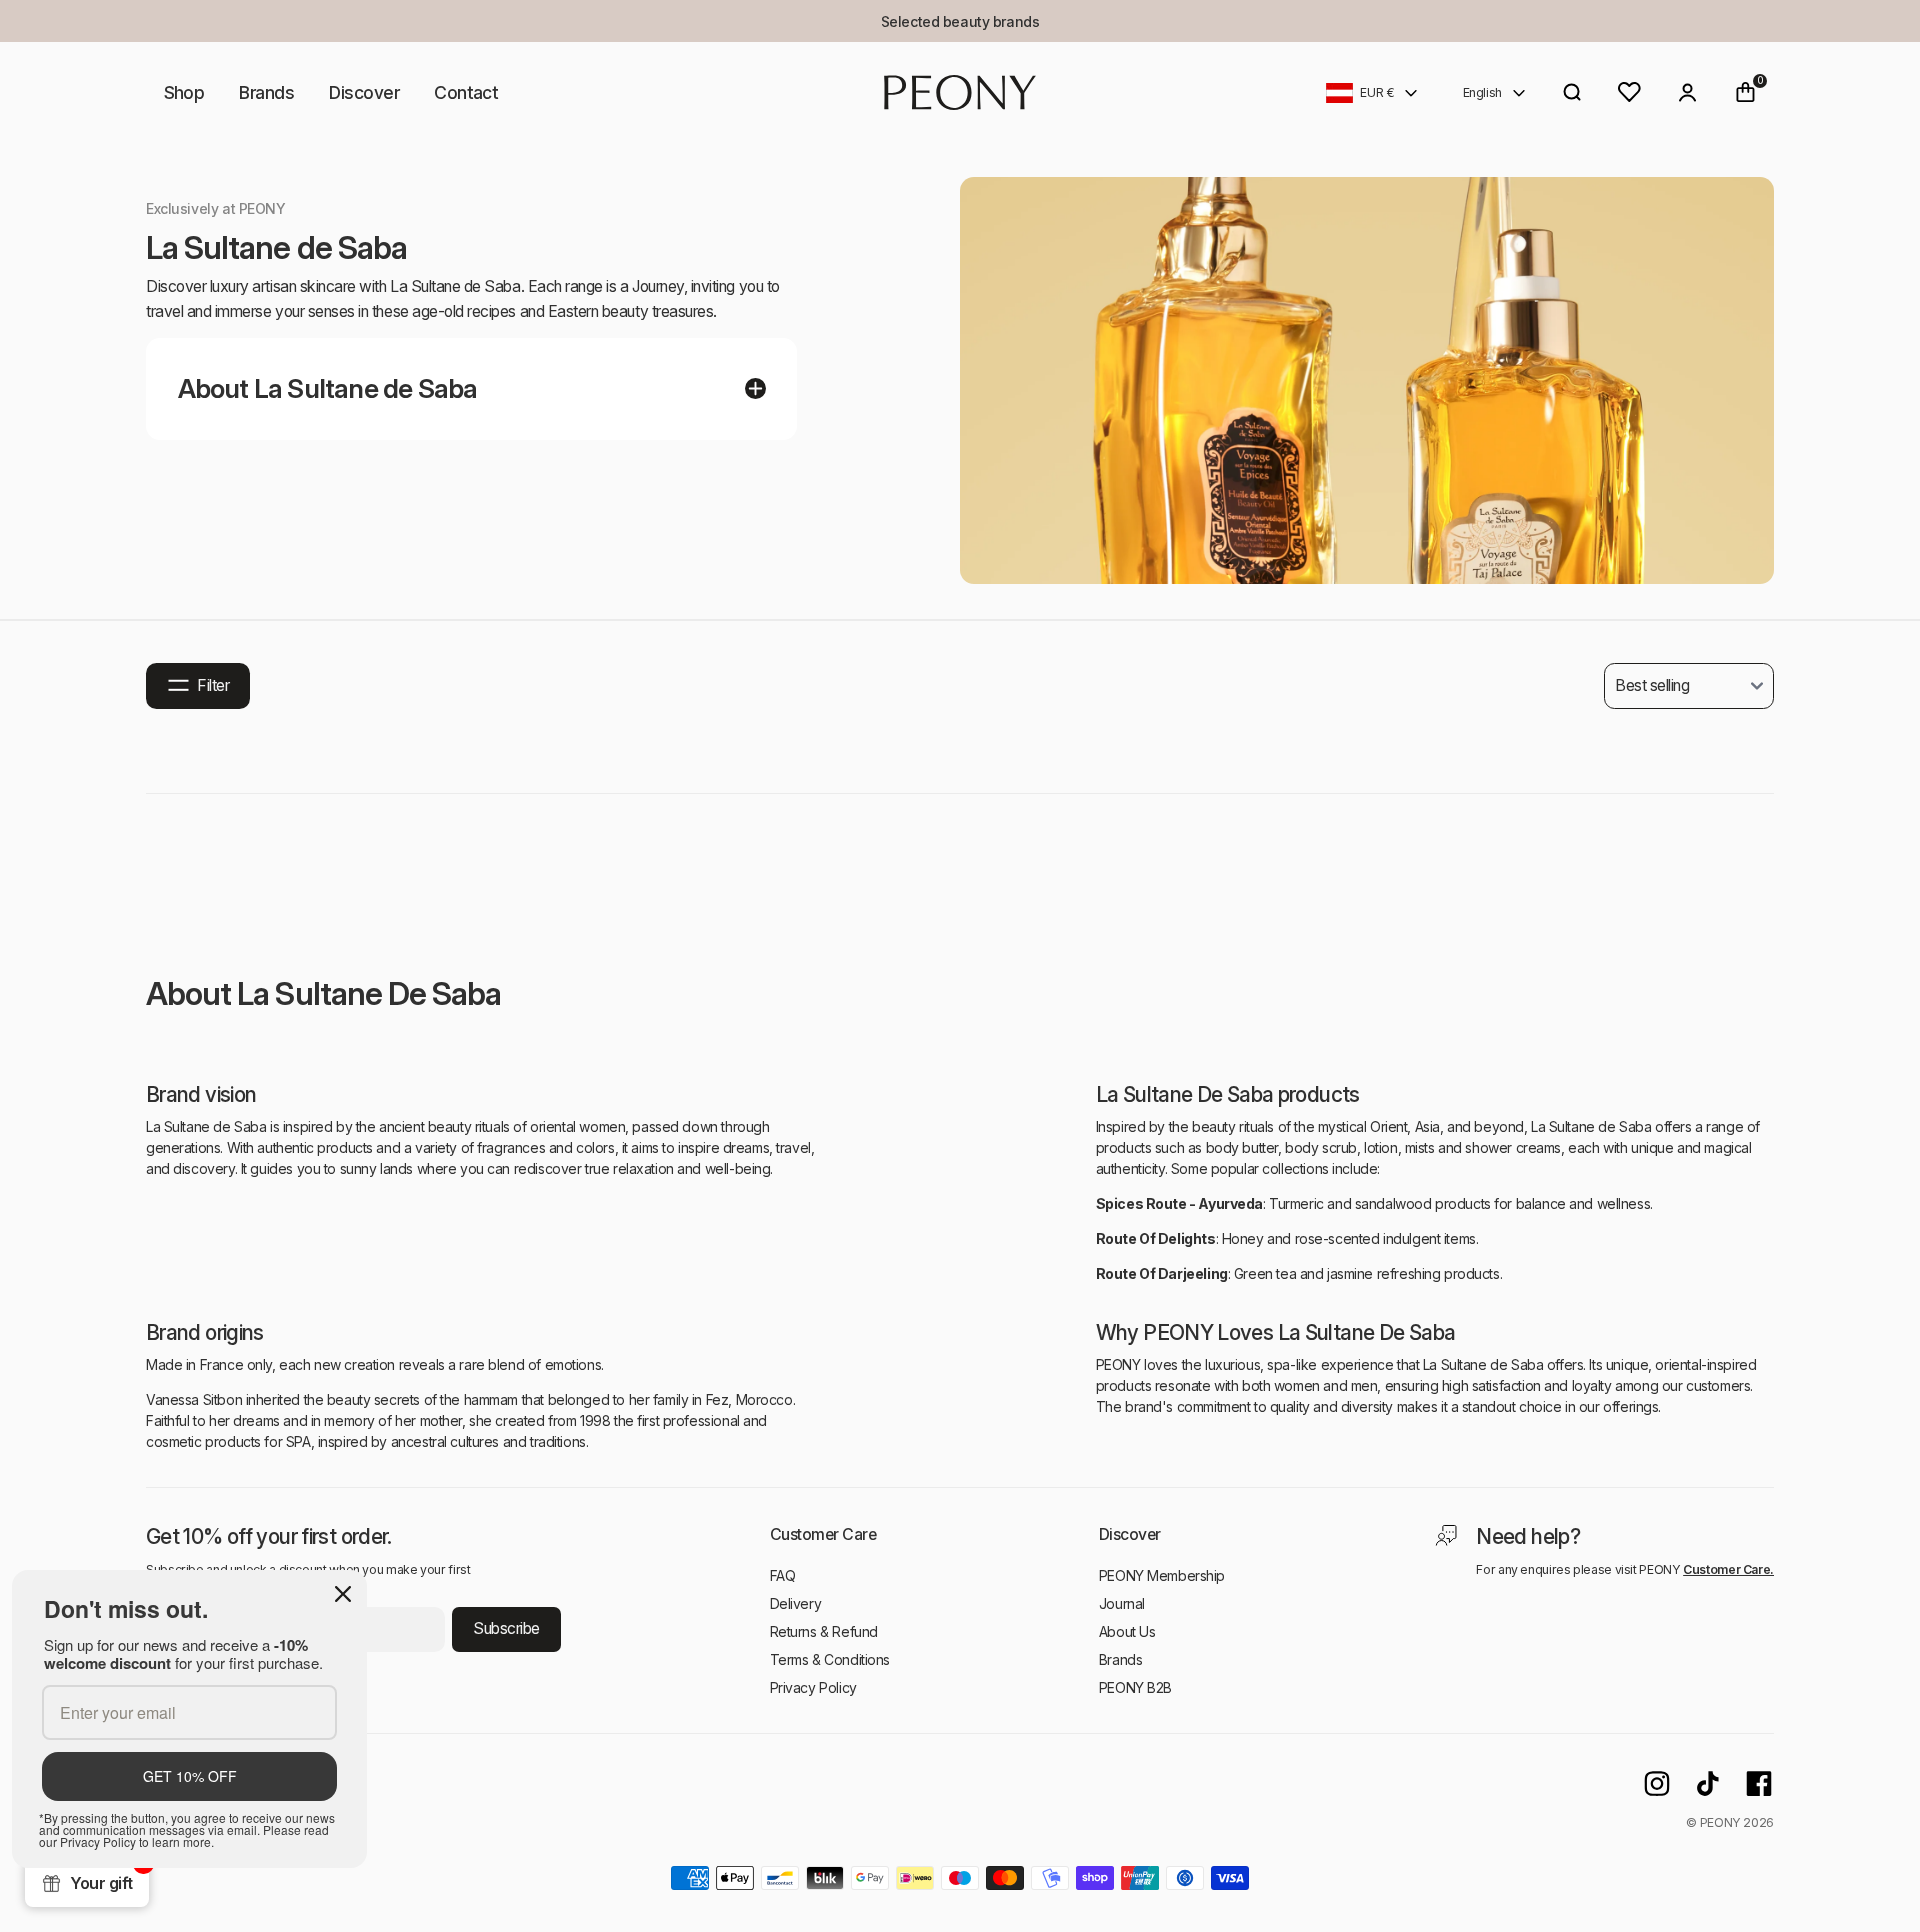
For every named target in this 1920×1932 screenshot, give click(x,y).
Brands (266, 92)
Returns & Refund (824, 1631)
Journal (1122, 1603)
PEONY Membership (1162, 1575)
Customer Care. (1728, 1569)
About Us (1127, 1631)
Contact (466, 92)
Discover (364, 92)
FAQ (783, 1575)
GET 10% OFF (190, 1776)
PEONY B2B (1135, 1687)
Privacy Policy (813, 1687)
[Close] (343, 1594)
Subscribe (506, 1628)
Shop (184, 92)
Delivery (796, 1603)
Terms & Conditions (830, 1659)
